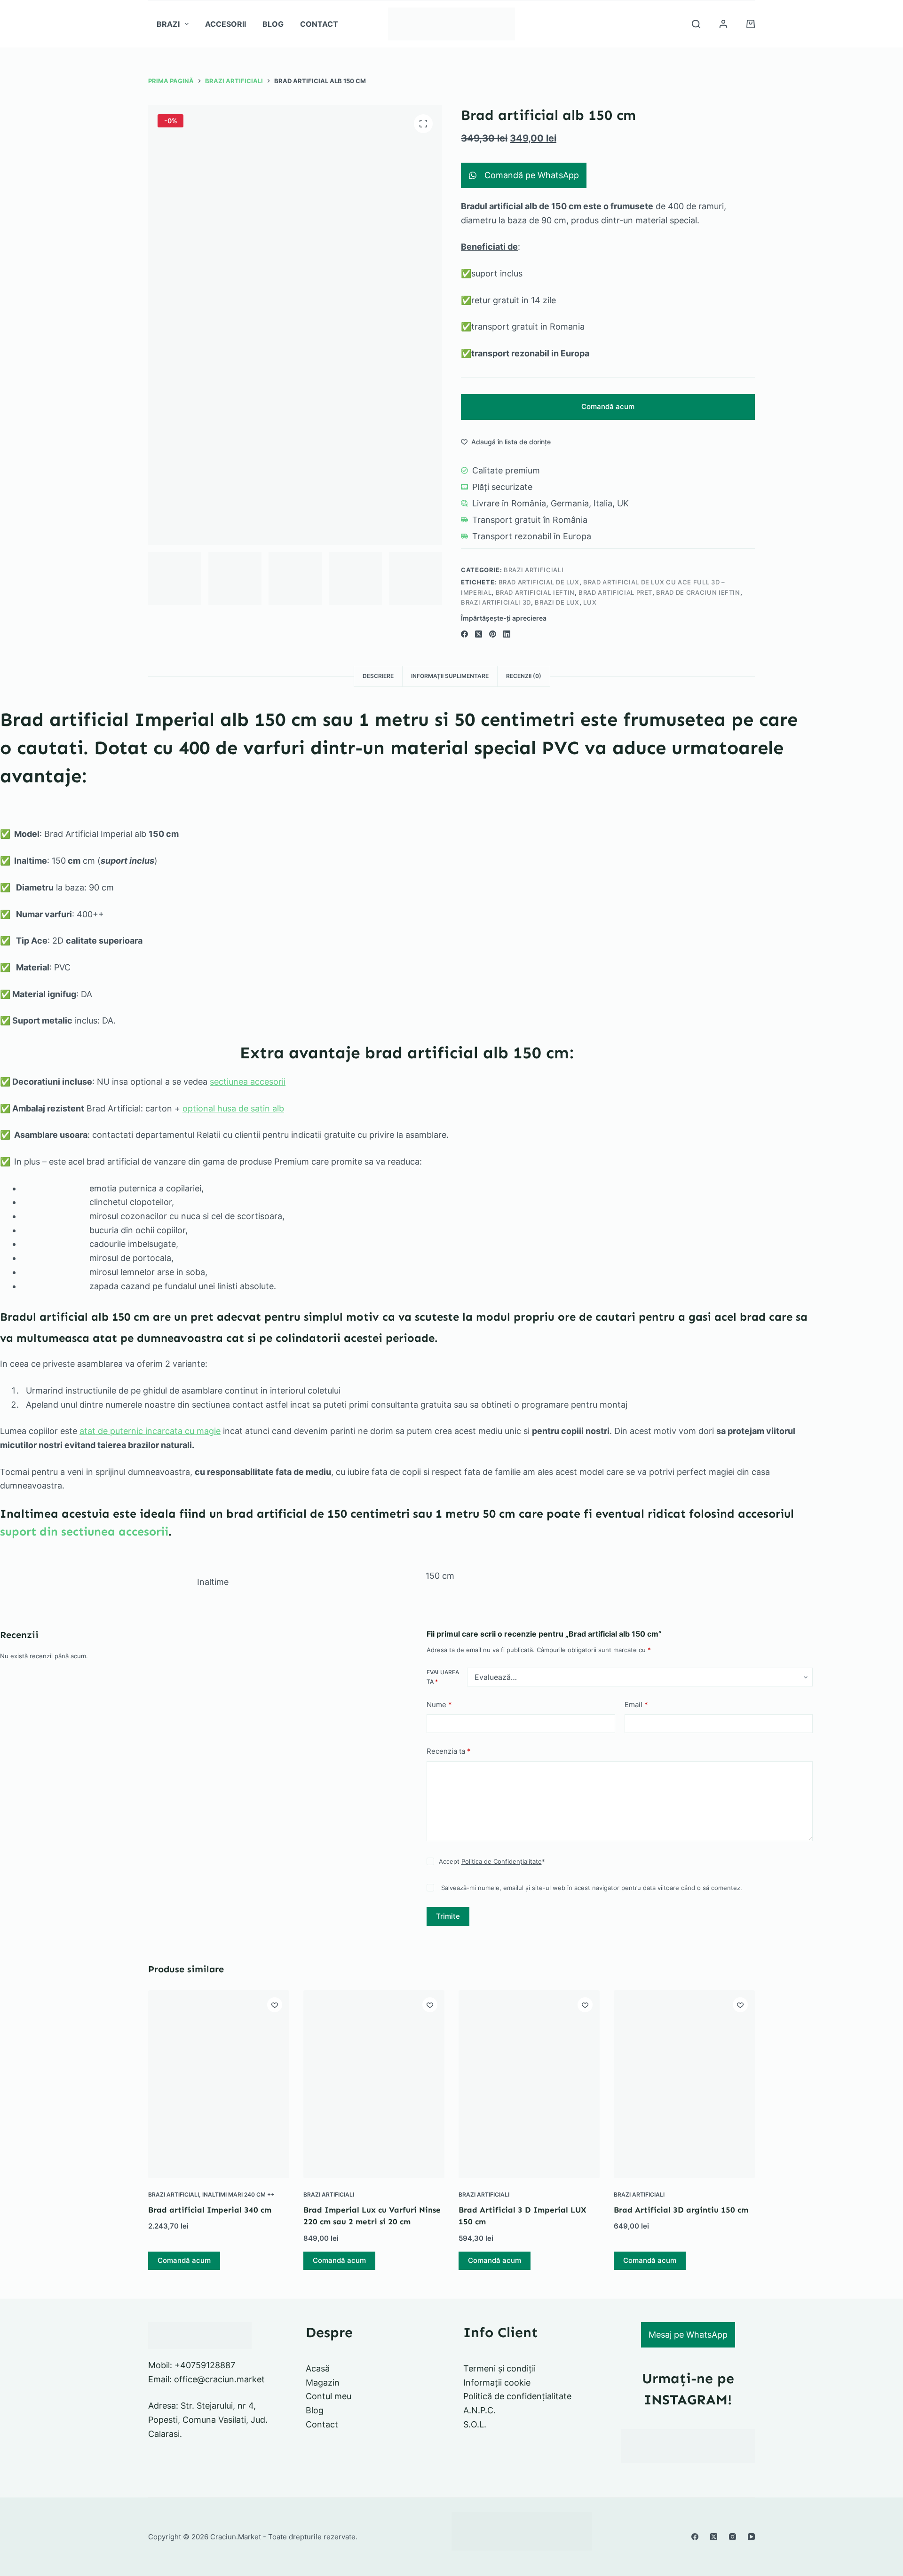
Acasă (318, 2368)
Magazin (323, 2383)
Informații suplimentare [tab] (450, 676)
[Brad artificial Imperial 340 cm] (219, 2084)
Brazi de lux (557, 602)
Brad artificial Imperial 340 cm (210, 2210)
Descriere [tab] (378, 676)
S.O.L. (475, 2424)
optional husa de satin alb (233, 1108)
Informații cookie (497, 2383)
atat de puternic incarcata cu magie (150, 1431)
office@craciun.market (219, 2379)
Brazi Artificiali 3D (496, 602)
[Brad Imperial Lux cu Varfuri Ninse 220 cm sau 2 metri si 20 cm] (374, 2084)
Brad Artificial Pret (615, 592)
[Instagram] (733, 2537)
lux (590, 602)
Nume (439, 1705)
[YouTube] (751, 2537)
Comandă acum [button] (184, 2260)
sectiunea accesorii (248, 1082)
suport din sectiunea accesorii (84, 1532)
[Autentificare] (723, 24)
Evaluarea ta (443, 1677)
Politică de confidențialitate (517, 2396)
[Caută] (696, 24)
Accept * (492, 1861)
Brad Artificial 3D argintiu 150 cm (681, 2210)
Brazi (168, 24)
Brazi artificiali (534, 570)
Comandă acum (608, 406)
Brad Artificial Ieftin (535, 592)
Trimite (448, 1916)
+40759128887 (205, 2365)
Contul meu (329, 2396)
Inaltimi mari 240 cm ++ (238, 2194)
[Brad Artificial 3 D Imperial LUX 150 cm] (529, 2084)
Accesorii (226, 24)
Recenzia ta (449, 1751)
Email (636, 1705)
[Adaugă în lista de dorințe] (275, 2005)
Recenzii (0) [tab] (524, 676)
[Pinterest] (493, 634)
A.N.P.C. (479, 2410)
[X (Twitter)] (479, 634)
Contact (319, 24)
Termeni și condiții (499, 2368)
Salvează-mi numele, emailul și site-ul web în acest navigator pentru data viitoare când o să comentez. (592, 1888)
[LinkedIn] (507, 634)
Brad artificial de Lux (539, 582)
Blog (273, 24)
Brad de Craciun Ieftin (698, 592)
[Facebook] (464, 634)
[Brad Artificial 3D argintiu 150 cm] (684, 2084)
